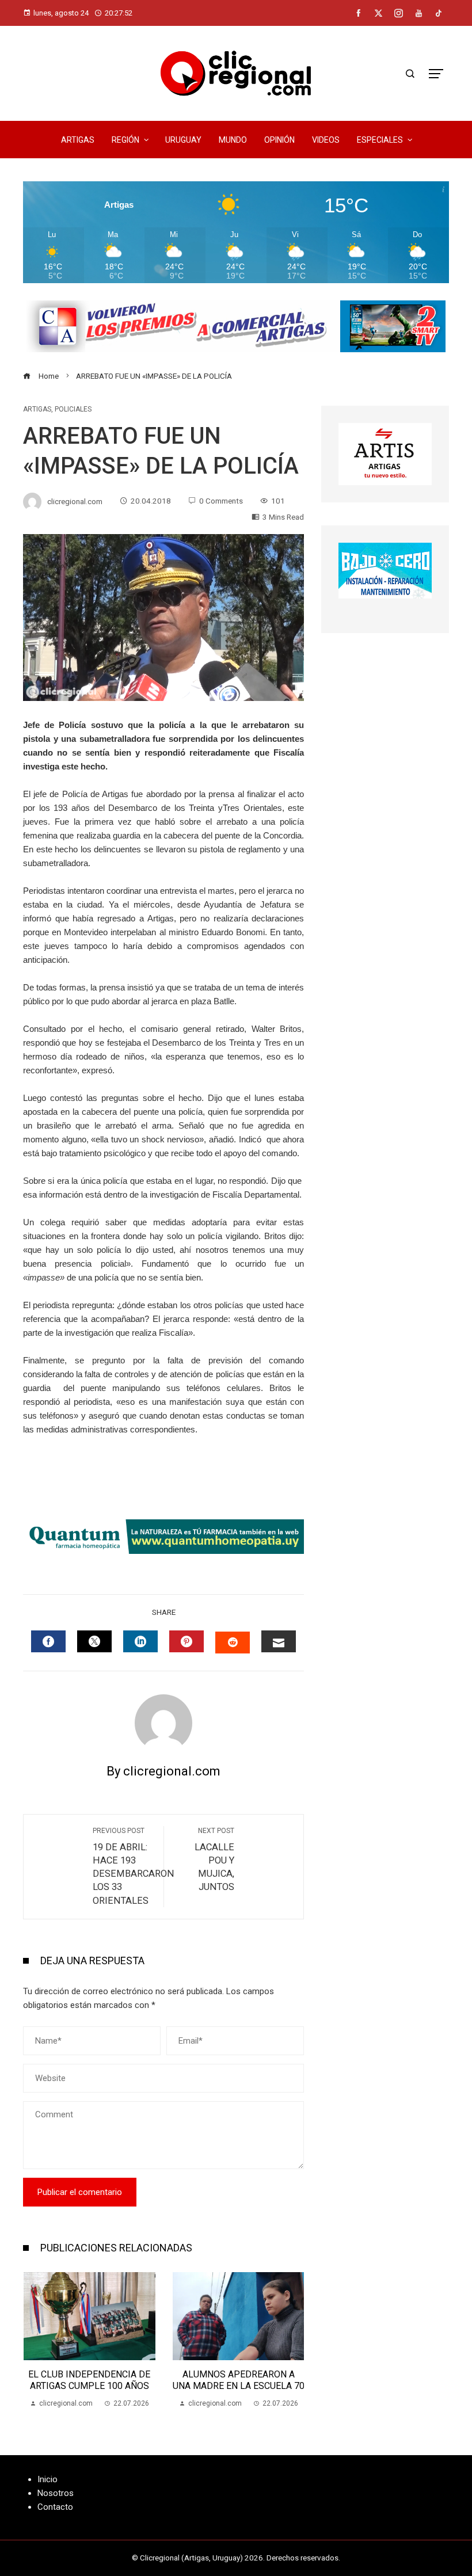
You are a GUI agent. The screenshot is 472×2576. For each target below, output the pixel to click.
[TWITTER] (94, 1641)
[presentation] (35, 2341)
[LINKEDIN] (140, 1641)
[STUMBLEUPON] (233, 1643)
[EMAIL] (279, 1641)
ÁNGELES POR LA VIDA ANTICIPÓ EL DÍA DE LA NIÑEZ (239, 2380)
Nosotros (56, 2493)
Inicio (47, 2479)
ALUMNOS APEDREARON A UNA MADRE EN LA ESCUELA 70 (90, 2380)
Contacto (55, 2507)
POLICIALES (73, 409)
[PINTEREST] (186, 1641)
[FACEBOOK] (48, 1641)
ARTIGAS (37, 409)
